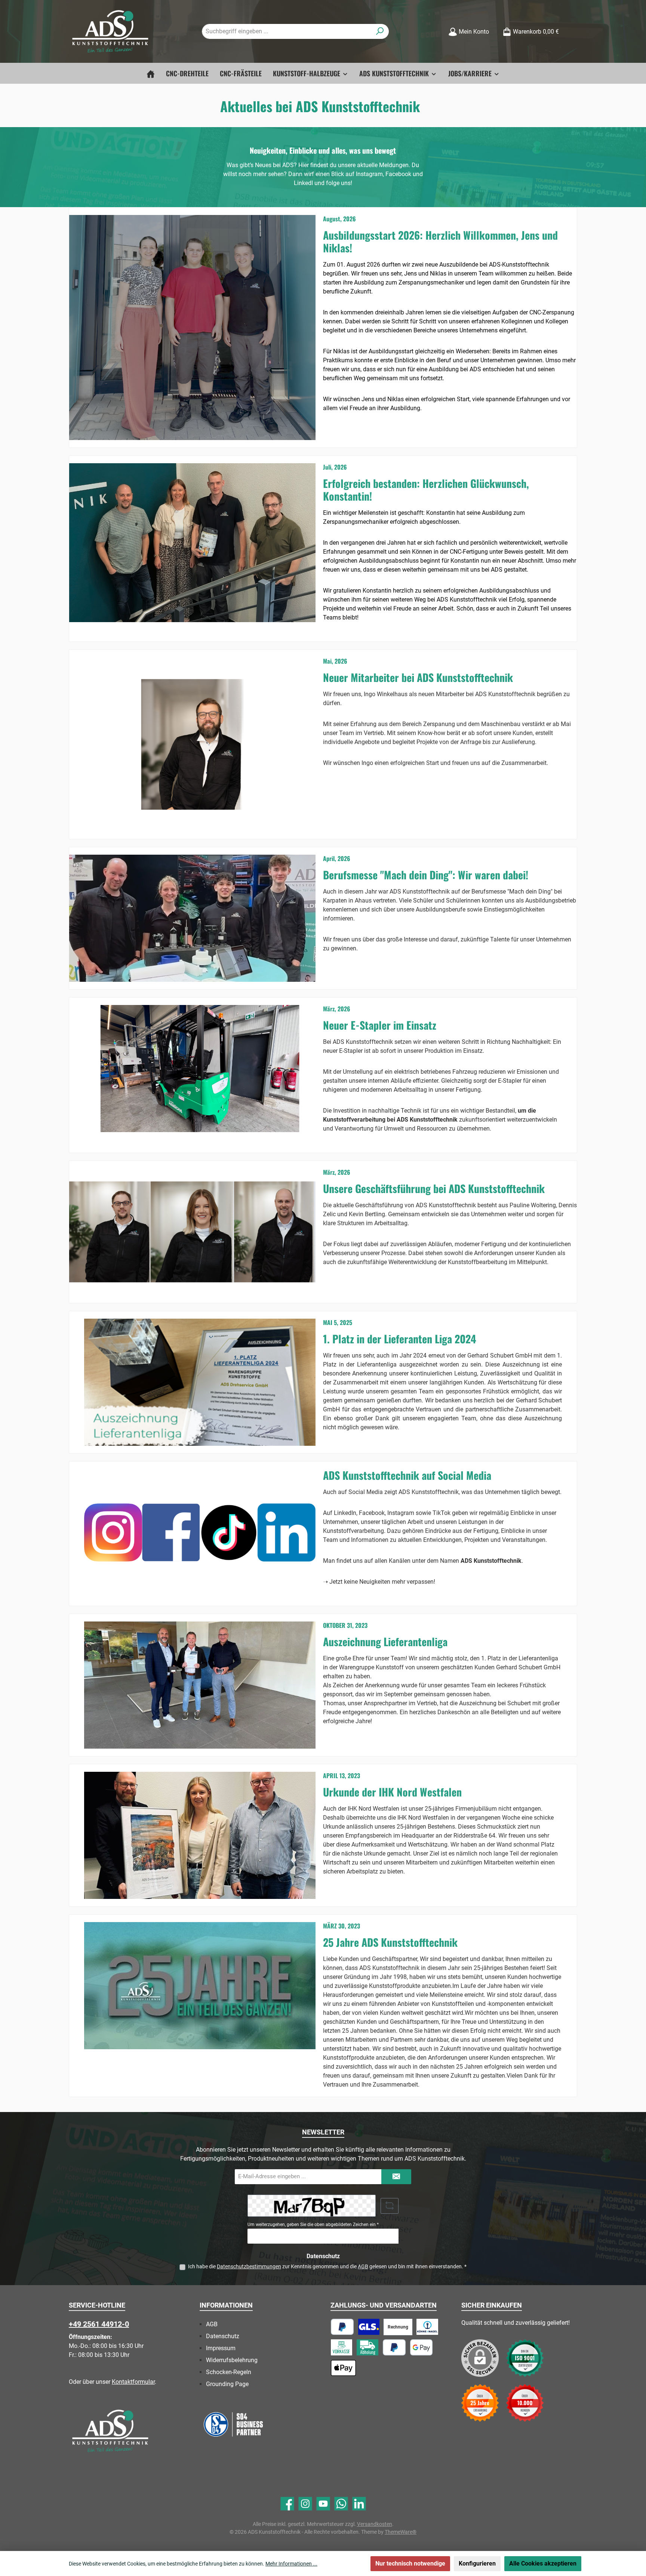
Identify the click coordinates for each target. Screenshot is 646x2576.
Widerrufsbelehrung (232, 2360)
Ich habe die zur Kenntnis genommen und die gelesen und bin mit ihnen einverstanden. (327, 2266)
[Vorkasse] (342, 2347)
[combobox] (287, 31)
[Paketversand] (369, 2327)
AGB (363, 2266)
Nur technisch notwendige (410, 2563)
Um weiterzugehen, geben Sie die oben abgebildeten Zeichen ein (313, 2225)
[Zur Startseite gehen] (110, 32)
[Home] (151, 73)
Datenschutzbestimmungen (249, 2266)
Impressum (221, 2348)
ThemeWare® (401, 2532)
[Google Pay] (422, 2347)
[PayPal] (342, 2327)
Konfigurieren (477, 2563)
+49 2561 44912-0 (99, 2324)
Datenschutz (223, 2336)
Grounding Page (227, 2384)
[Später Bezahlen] (394, 2347)
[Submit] (396, 2177)
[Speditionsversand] (427, 2327)
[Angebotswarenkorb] (572, 29)
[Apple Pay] (343, 2368)
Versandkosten (375, 2524)
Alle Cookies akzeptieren (543, 2563)
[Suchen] (380, 31)
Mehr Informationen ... (291, 2564)
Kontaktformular (133, 2382)
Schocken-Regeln (229, 2372)
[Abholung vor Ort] (367, 2347)
